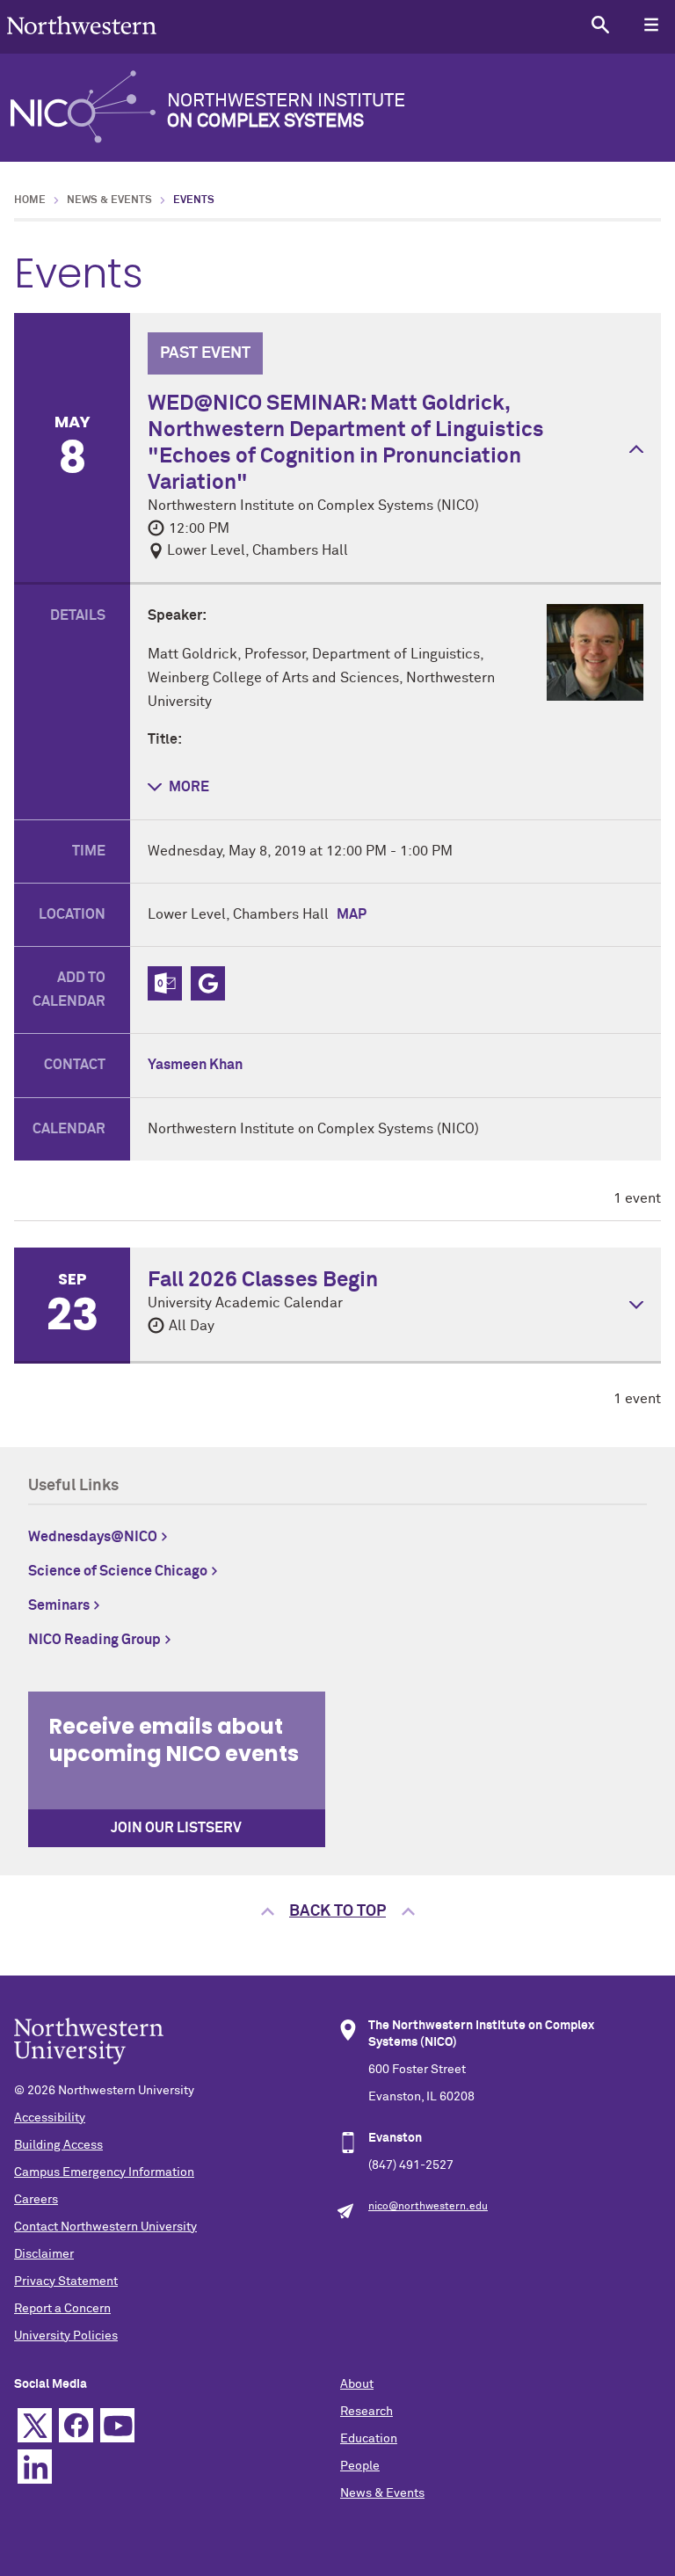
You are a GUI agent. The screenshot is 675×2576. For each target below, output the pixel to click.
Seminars (59, 1605)
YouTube (117, 2425)
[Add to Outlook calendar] (165, 983)
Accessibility (50, 2118)
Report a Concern (62, 2309)
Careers (36, 2200)
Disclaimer (44, 2254)
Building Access (58, 2145)
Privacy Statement (66, 2281)
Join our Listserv (176, 1828)
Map (352, 914)
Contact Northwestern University (105, 2227)
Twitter (35, 2425)
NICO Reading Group (94, 1640)
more (189, 787)
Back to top (337, 1911)
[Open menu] (651, 24)
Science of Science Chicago (118, 1571)
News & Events (109, 200)
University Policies (66, 2336)
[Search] (600, 24)
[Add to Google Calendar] (208, 983)
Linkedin (35, 2467)
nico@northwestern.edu (428, 2207)
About (357, 2384)
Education (369, 2439)
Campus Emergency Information (104, 2172)
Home (30, 200)
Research (367, 2412)
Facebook (76, 2425)
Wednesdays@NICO (93, 1537)
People (360, 2466)
